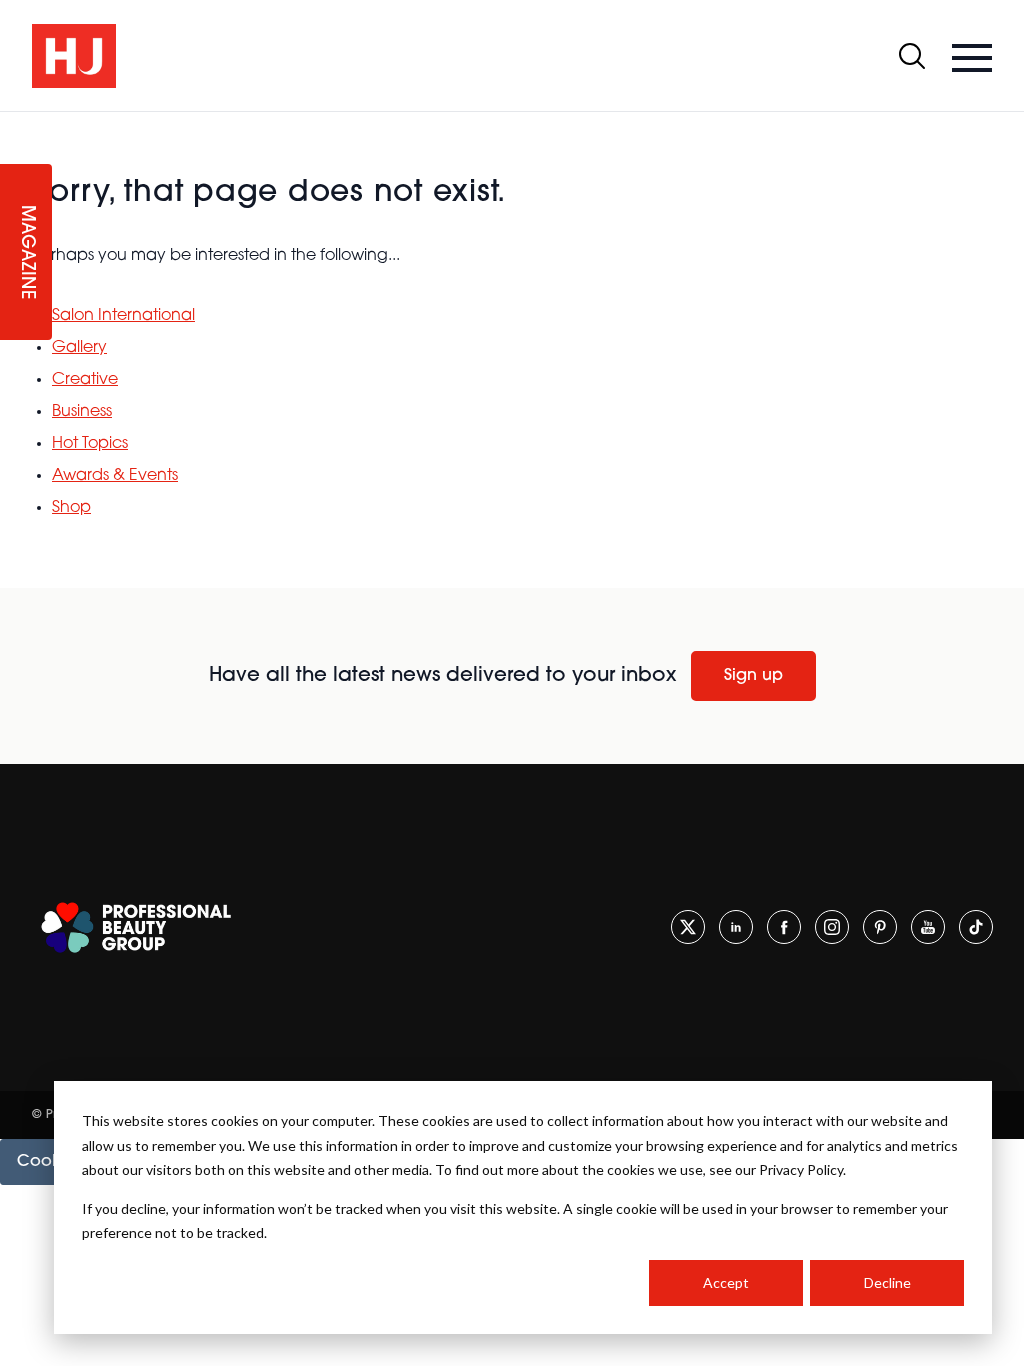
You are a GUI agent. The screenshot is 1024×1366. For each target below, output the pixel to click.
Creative (85, 380)
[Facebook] (784, 927)
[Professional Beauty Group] (136, 927)
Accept (726, 1282)
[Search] (912, 56)
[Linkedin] (736, 927)
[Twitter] (688, 927)
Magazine (26, 252)
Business (82, 412)
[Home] (74, 56)
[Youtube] (928, 927)
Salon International (123, 316)
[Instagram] (832, 927)
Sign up (753, 676)
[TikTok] (976, 927)
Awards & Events (115, 476)
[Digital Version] (16, 124)
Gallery (79, 348)
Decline (887, 1282)
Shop (71, 508)
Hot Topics (90, 444)
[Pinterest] (880, 927)
